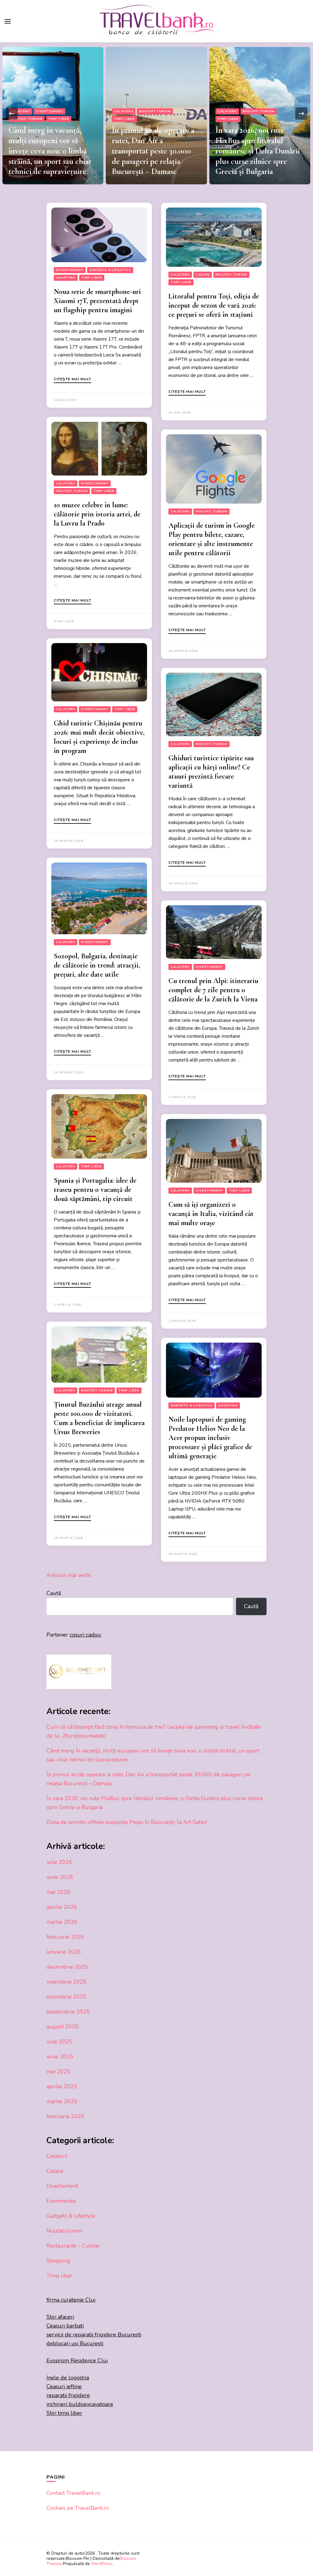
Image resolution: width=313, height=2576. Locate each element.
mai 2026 (58, 1892)
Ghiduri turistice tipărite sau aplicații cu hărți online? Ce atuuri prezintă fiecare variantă (211, 772)
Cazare (203, 275)
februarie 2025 (65, 2116)
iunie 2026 (60, 1877)
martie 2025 (62, 2101)
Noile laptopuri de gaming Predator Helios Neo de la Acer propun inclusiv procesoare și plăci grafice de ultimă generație (210, 1438)
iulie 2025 (59, 2042)
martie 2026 (62, 1922)
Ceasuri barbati (65, 2326)
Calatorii (20, 111)
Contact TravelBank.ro (73, 2493)
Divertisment (231, 132)
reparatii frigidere (68, 2395)
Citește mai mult (72, 379)
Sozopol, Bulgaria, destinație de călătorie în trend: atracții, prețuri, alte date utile (97, 965)
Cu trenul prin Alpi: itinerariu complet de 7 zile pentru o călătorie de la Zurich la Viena (213, 990)
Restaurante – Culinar (73, 2246)
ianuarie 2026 (64, 1952)
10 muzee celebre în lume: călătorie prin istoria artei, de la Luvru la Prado (97, 514)
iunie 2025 (60, 2057)
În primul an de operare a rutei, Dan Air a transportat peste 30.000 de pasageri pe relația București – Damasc (50, 151)
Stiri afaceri (60, 2317)
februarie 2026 (65, 1937)
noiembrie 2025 (66, 1982)
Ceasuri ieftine (64, 2386)
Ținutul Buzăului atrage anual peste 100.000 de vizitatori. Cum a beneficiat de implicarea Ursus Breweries (99, 1418)
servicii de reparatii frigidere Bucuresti (94, 2335)
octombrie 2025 (66, 1997)
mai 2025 (58, 2071)
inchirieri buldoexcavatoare (80, 2404)
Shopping (66, 278)
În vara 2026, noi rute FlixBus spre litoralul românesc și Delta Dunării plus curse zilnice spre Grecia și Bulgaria (154, 151)
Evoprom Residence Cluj (77, 2361)
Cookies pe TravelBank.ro (78, 2508)
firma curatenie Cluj (71, 2300)
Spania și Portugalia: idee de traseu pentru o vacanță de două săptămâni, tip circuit (95, 1190)
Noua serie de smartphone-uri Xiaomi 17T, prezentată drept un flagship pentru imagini (97, 301)
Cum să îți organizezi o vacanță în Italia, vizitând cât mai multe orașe (211, 1214)
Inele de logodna (68, 2378)
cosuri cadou (85, 1635)
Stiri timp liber (64, 2413)
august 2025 (63, 2027)
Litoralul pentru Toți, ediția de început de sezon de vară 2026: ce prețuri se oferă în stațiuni (214, 305)
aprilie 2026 (62, 1907)
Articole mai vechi (68, 1575)
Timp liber (21, 119)
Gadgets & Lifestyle (110, 270)
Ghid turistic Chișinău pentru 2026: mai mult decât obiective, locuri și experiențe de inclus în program (99, 737)
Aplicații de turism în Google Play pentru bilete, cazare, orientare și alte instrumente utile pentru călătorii (212, 539)
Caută (54, 1593)
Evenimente (262, 132)
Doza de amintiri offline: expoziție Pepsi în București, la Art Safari (255, 161)
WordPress (102, 2564)
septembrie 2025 (68, 2012)
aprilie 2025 (62, 2086)
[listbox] (156, 113)
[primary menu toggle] (8, 21)
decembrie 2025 (67, 1967)
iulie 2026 (59, 1862)
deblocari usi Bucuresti (75, 2343)
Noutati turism (51, 111)
